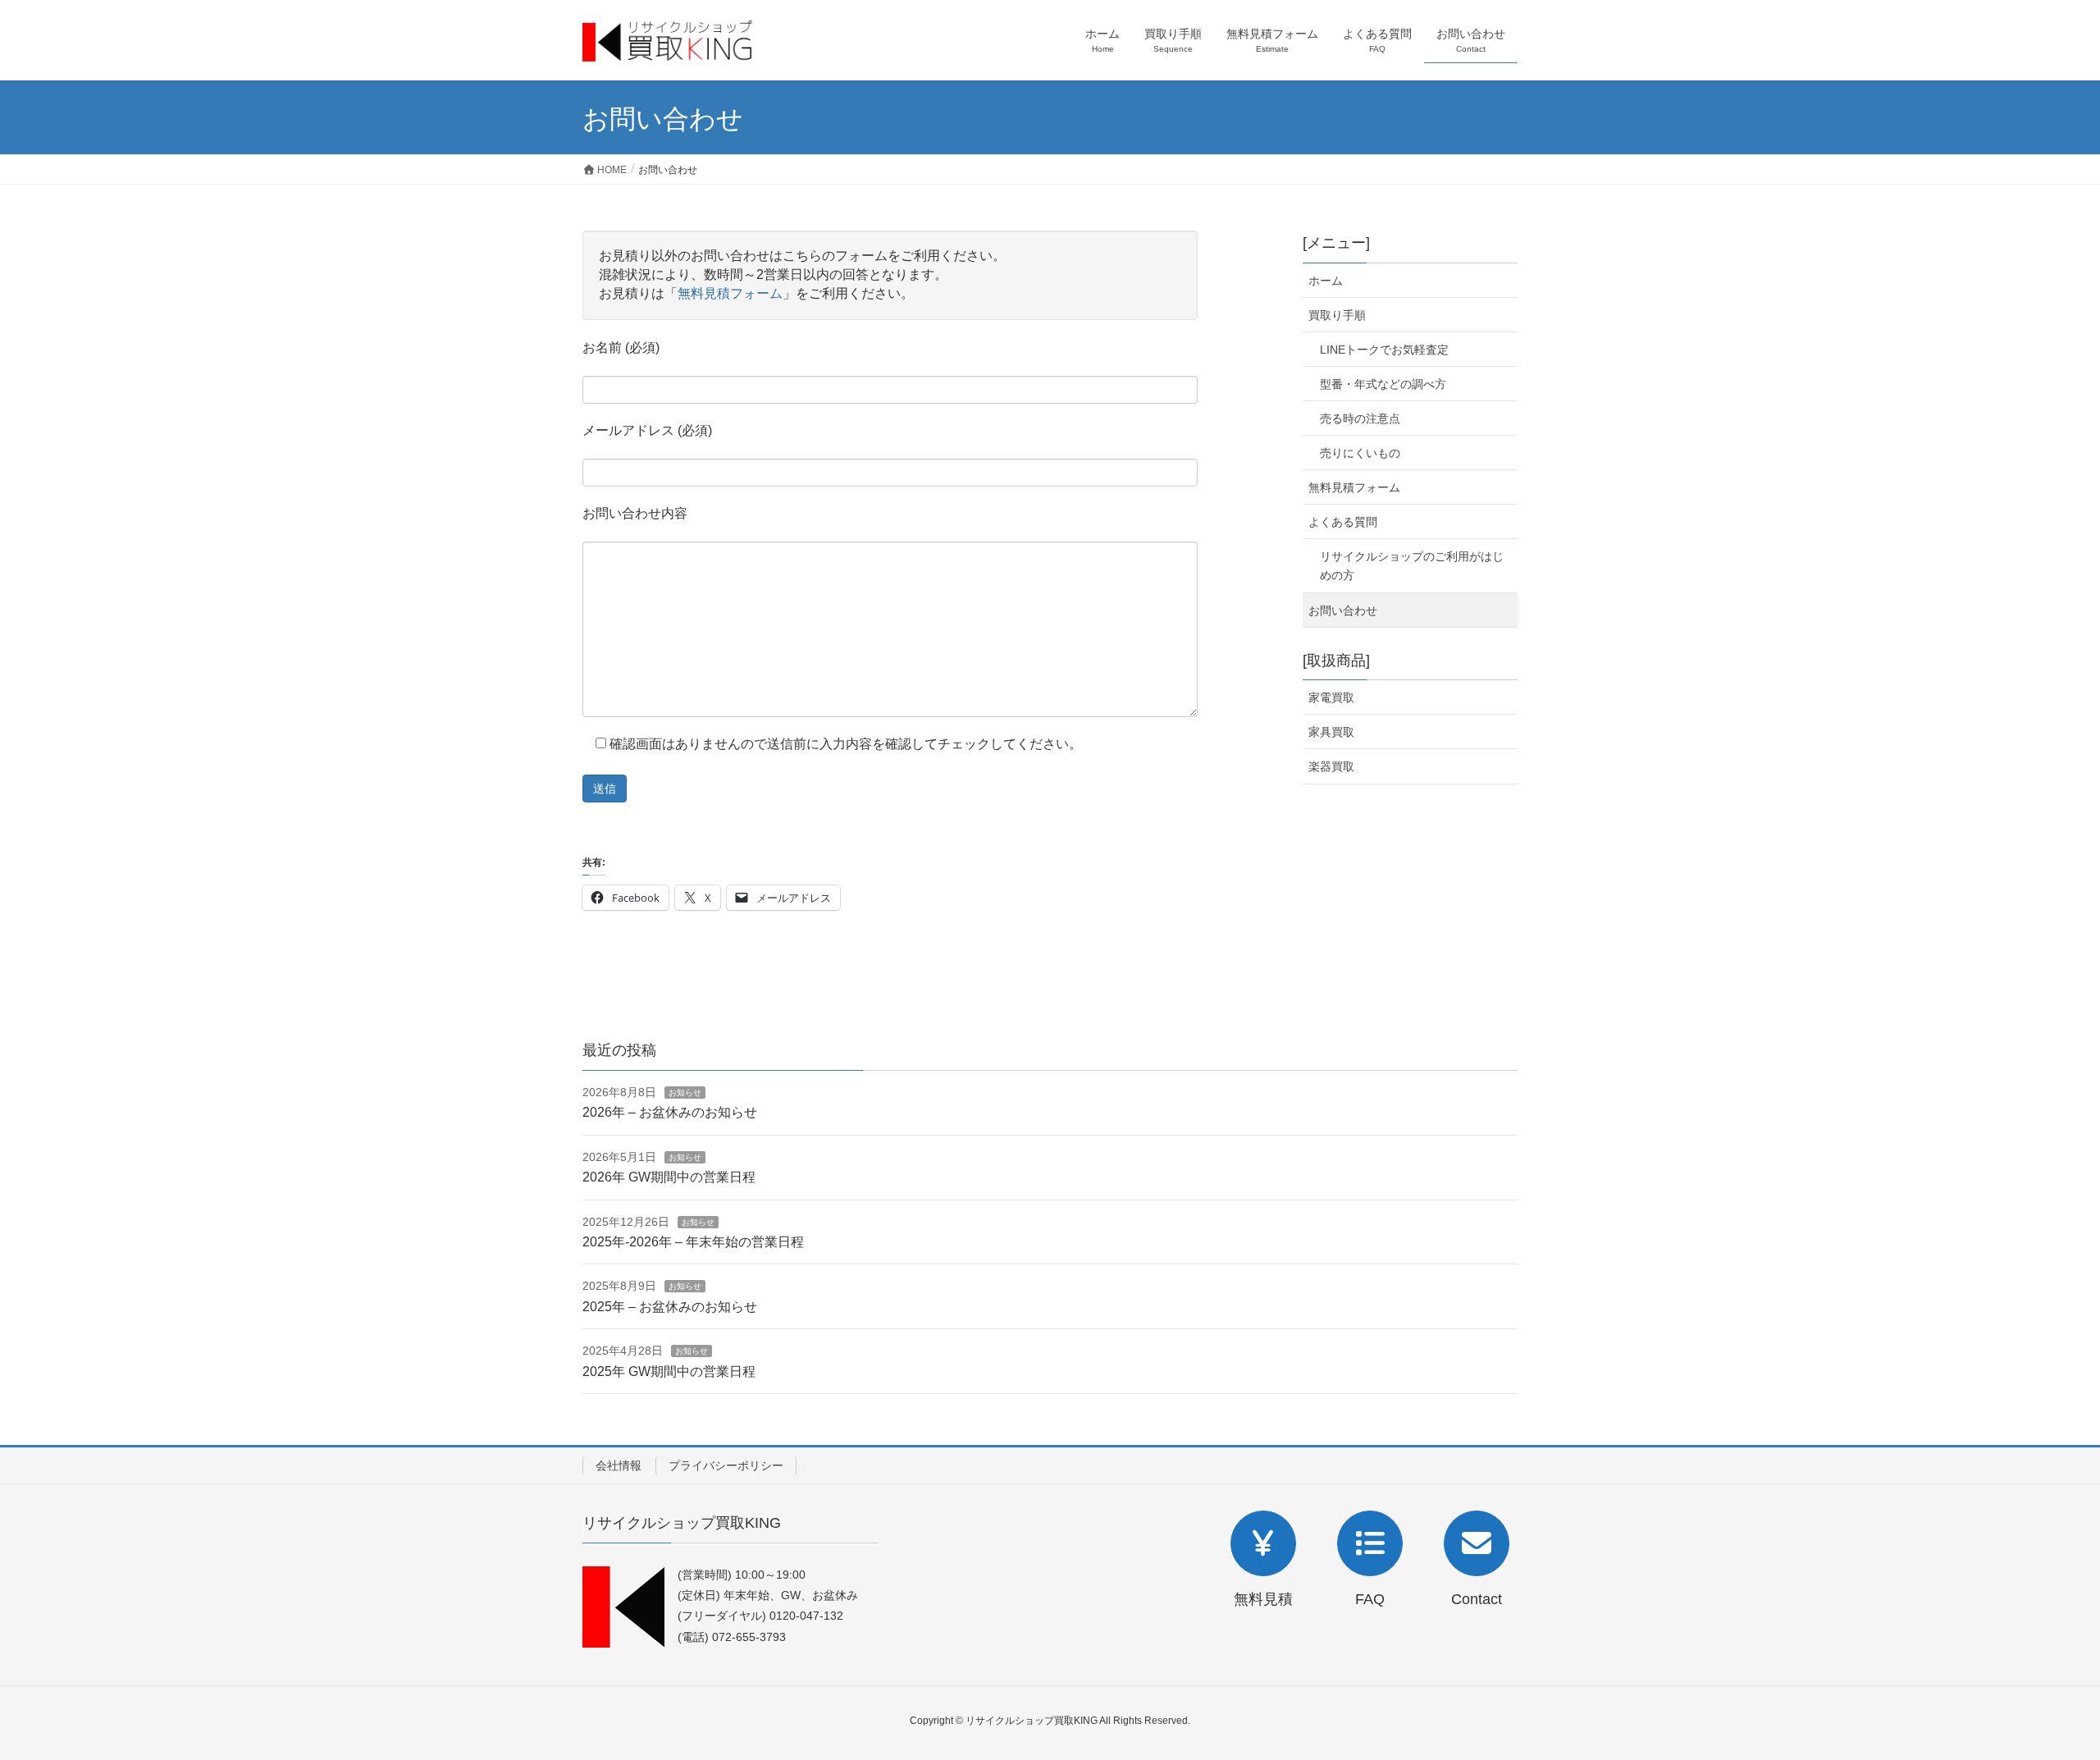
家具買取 (1331, 732)
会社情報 (619, 1465)
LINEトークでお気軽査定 (1384, 350)
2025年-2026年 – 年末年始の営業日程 (693, 1242)
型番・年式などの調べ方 (1383, 384)
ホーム (1326, 281)
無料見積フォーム (730, 293)
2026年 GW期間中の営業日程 (669, 1177)
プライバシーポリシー (726, 1465)
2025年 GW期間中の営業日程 (669, 1371)
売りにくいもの (1360, 453)
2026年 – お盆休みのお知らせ (670, 1112)
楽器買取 (1331, 766)
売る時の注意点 (1360, 418)
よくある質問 (1343, 522)
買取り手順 (1337, 315)
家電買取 (1331, 697)
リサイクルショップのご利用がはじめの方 (1412, 566)
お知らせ (685, 1093)
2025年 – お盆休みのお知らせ (670, 1307)
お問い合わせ (1343, 610)
